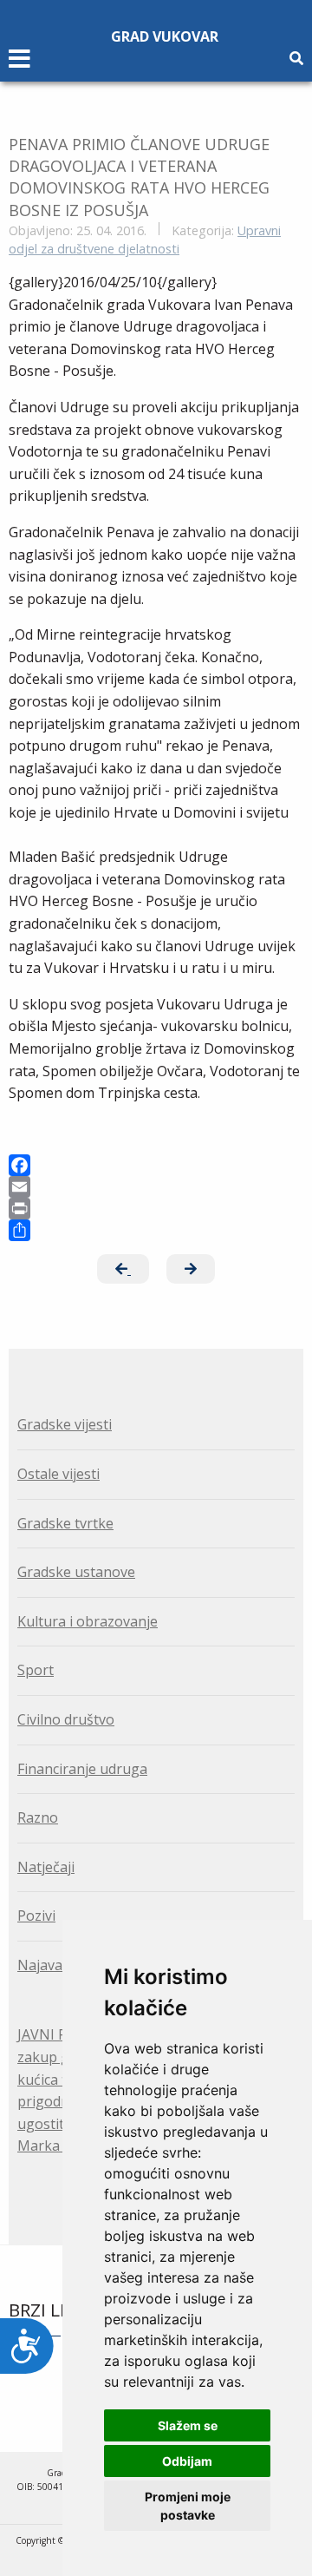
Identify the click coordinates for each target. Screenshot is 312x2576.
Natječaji (46, 1867)
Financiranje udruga (82, 1769)
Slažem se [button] (188, 2425)
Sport (36, 1670)
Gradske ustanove (76, 1572)
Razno (38, 1817)
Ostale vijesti (58, 1474)
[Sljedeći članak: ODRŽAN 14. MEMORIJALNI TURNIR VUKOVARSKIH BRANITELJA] (191, 1269)
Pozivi (36, 1916)
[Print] (156, 1209)
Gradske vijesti (65, 1424)
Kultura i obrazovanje (88, 1621)
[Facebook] (156, 1165)
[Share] (156, 1230)
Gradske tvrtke (65, 1523)
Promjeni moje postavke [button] (188, 2506)
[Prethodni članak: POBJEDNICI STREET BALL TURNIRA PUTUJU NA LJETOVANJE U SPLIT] (123, 1269)
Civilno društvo (66, 1719)
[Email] (156, 1187)
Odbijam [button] (187, 2461)
